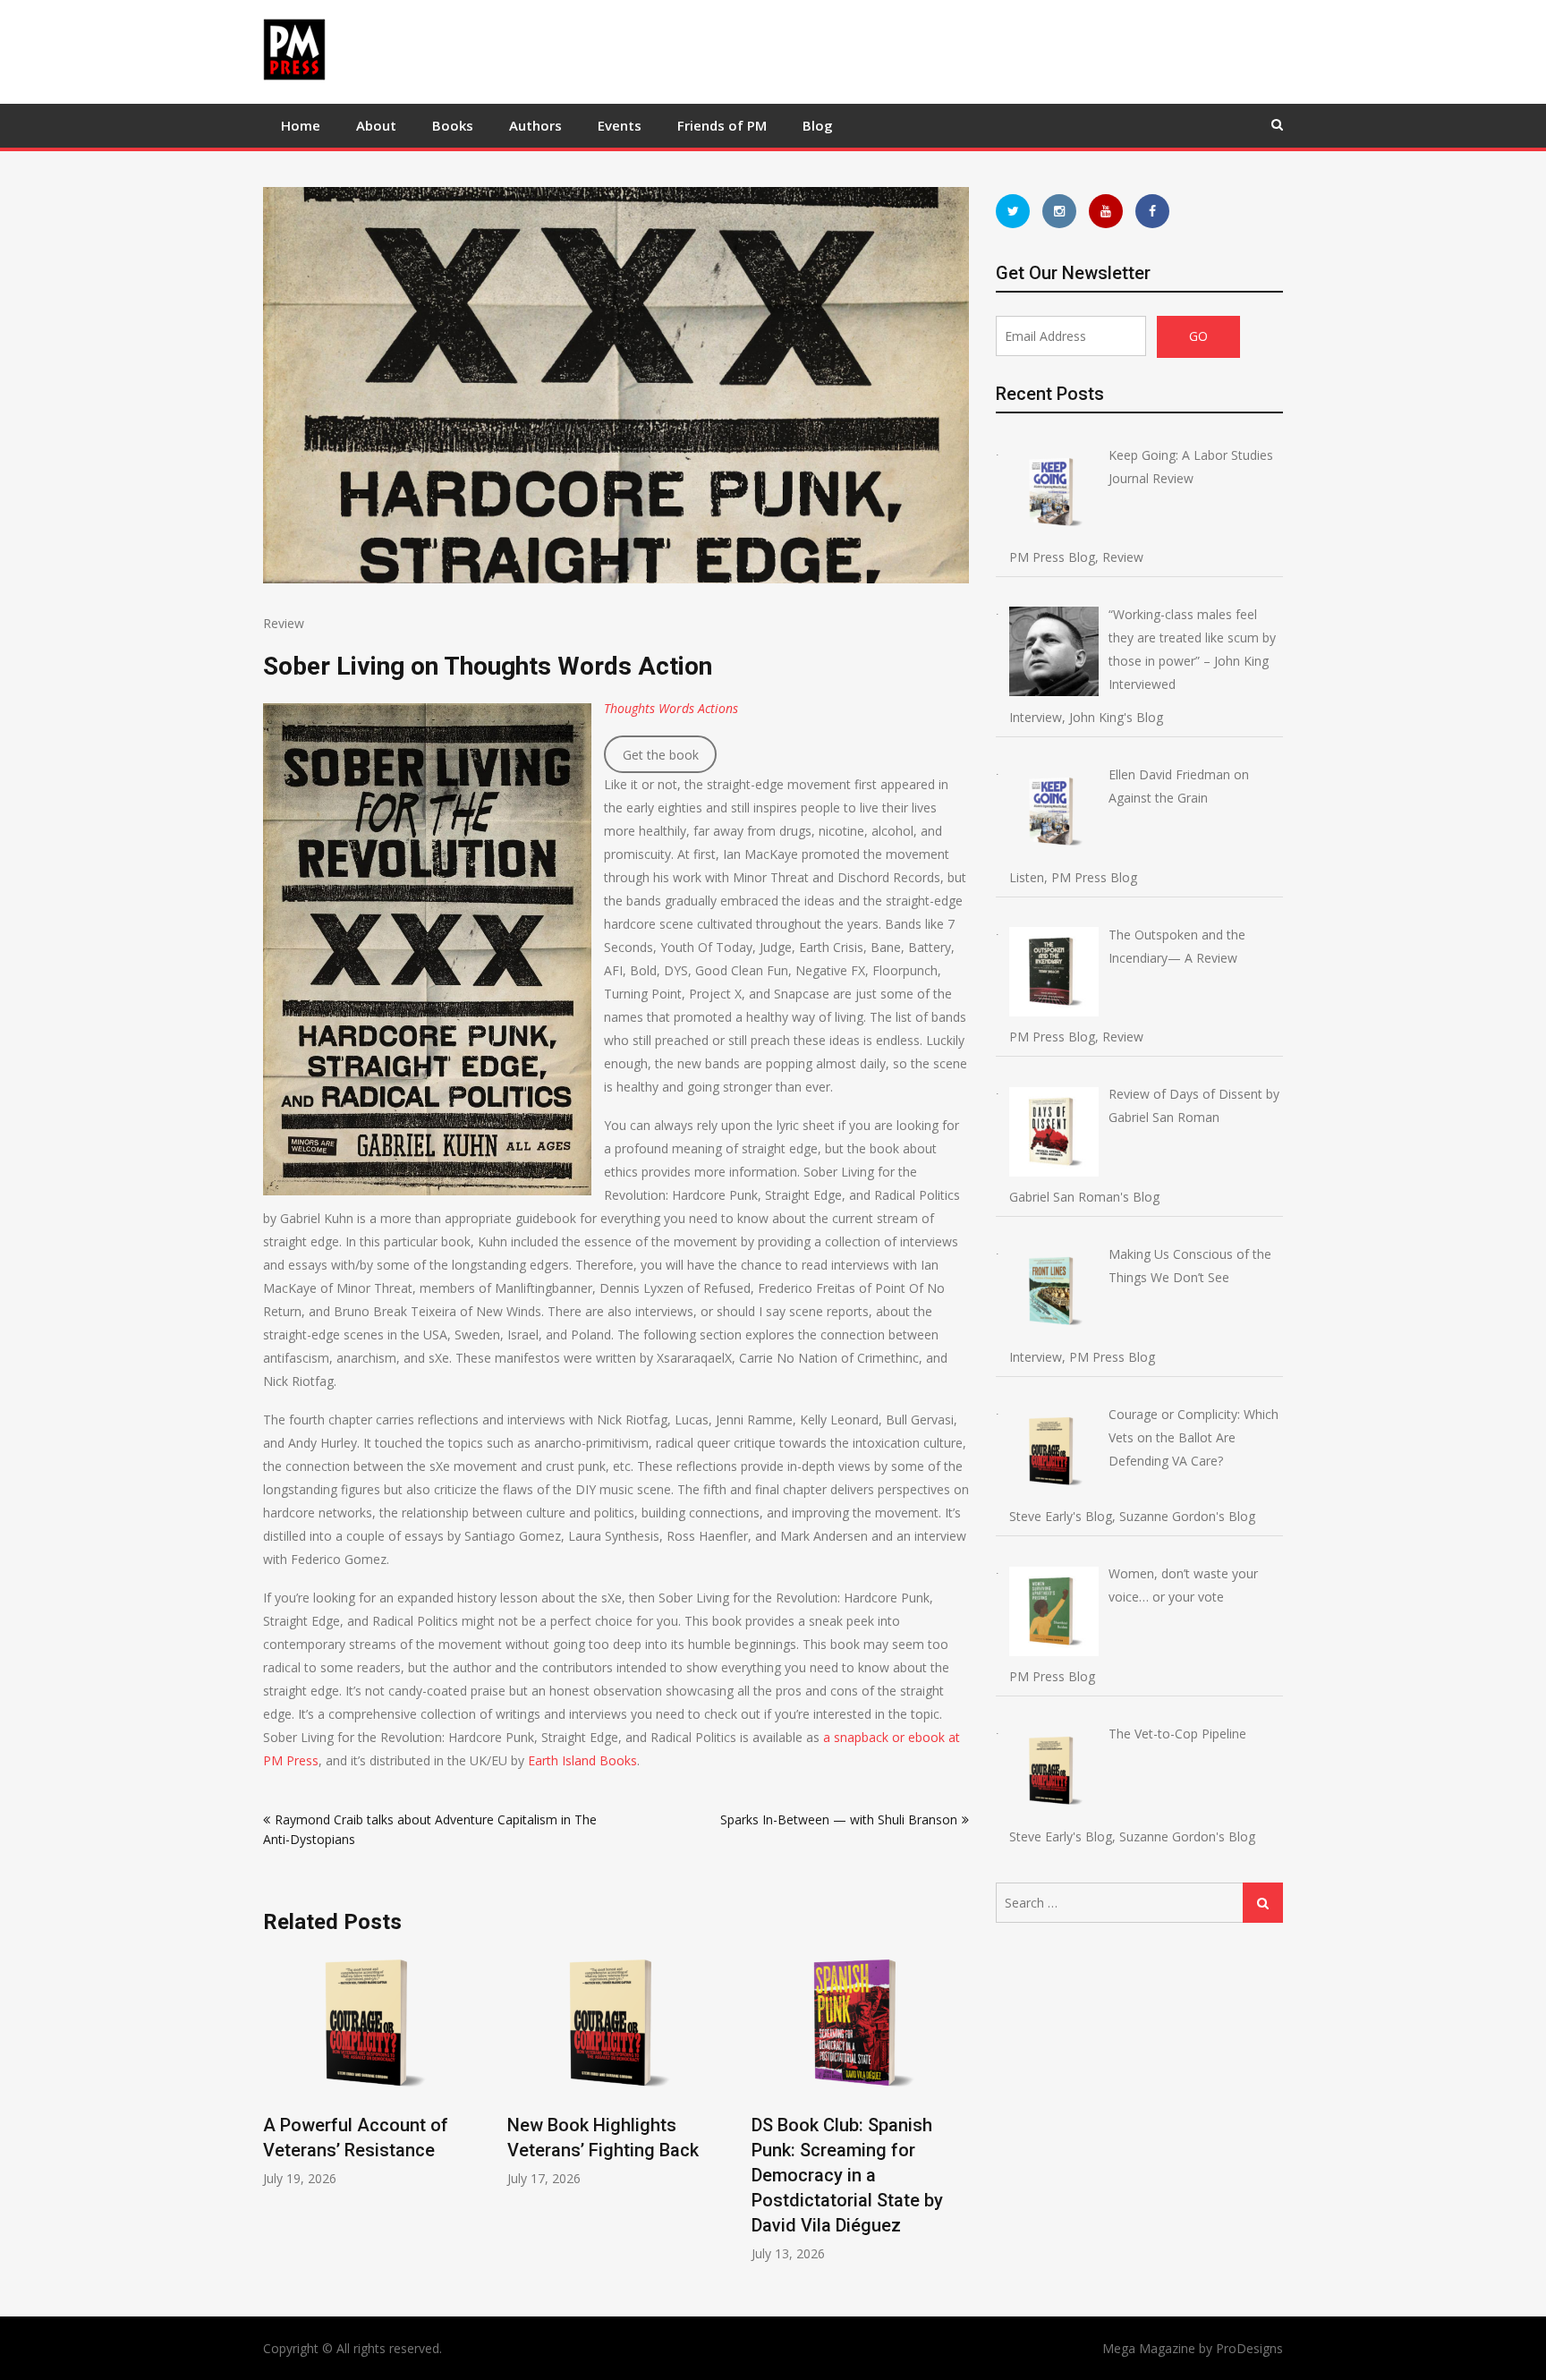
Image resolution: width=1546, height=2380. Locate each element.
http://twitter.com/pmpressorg (1013, 211)
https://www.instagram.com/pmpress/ (1059, 211)
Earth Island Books (582, 1760)
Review (284, 623)
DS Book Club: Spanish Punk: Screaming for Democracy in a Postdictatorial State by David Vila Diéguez (847, 2175)
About (376, 125)
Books (453, 125)
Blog (818, 125)
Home (301, 125)
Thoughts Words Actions (671, 708)
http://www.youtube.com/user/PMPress (1106, 211)
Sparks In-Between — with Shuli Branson (839, 1819)
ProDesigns (1249, 2348)
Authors (535, 125)
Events (620, 125)
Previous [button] (275, 2116)
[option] (372, 2069)
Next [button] (957, 2116)
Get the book (661, 755)
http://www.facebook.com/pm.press (1152, 211)
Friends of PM (722, 125)
